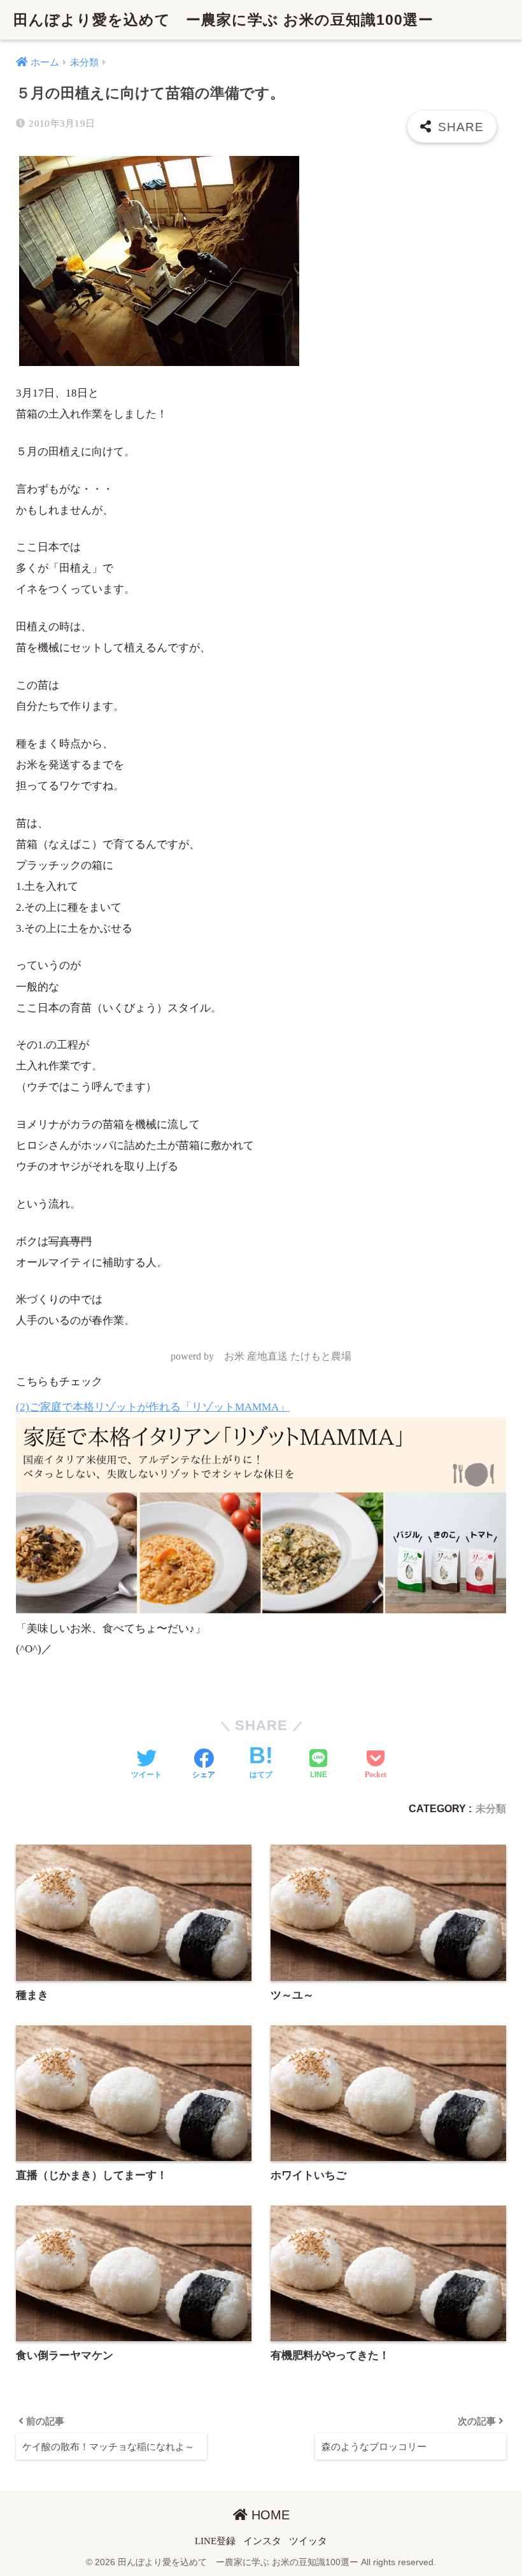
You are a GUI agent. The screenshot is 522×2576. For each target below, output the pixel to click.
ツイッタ (308, 2541)
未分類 (491, 1808)
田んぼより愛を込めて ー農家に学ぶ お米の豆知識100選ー (223, 20)
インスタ (262, 2541)
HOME (269, 2515)
